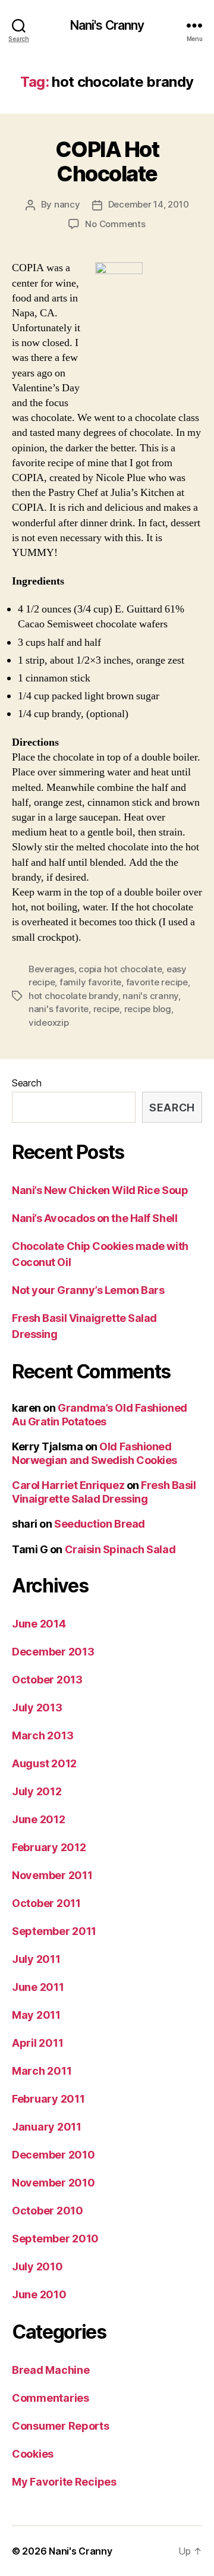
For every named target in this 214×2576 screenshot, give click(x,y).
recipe (106, 1009)
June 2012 (39, 1819)
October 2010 (48, 2211)
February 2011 (48, 2099)
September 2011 (54, 1931)
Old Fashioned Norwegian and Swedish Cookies (95, 1453)
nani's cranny (150, 996)
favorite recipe (157, 982)
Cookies (33, 2454)
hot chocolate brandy (73, 996)
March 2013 (43, 1735)
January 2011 (47, 2127)
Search (26, 1083)
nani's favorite (59, 1009)
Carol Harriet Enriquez (68, 1485)
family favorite (90, 982)
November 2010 (53, 2183)
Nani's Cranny (107, 25)
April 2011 (37, 2043)
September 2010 (55, 2239)
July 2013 (37, 1708)
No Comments (115, 224)
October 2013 (47, 1680)
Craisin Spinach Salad (120, 1549)
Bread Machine (51, 2370)
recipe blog (148, 1009)
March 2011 (42, 2071)
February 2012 (49, 1847)
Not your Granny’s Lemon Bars (88, 1290)
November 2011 (52, 1875)
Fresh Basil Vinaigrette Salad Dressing (104, 1492)
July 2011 (36, 1959)
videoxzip (49, 1022)
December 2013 (53, 1652)
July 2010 (37, 2266)
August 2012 (44, 1763)
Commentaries (51, 2398)
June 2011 (38, 1987)
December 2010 (53, 2155)
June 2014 (39, 1624)
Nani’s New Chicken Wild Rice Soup (100, 1190)
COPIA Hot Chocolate (107, 161)
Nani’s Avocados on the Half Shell (95, 1218)
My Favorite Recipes (64, 2482)
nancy (67, 204)
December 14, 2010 (149, 204)
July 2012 (37, 1791)
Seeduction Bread (100, 1524)
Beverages (51, 969)
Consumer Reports (61, 2426)
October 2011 (46, 1903)
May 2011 (36, 2015)
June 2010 (39, 2294)
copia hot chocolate (120, 969)
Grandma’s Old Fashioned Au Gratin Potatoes (100, 1415)
